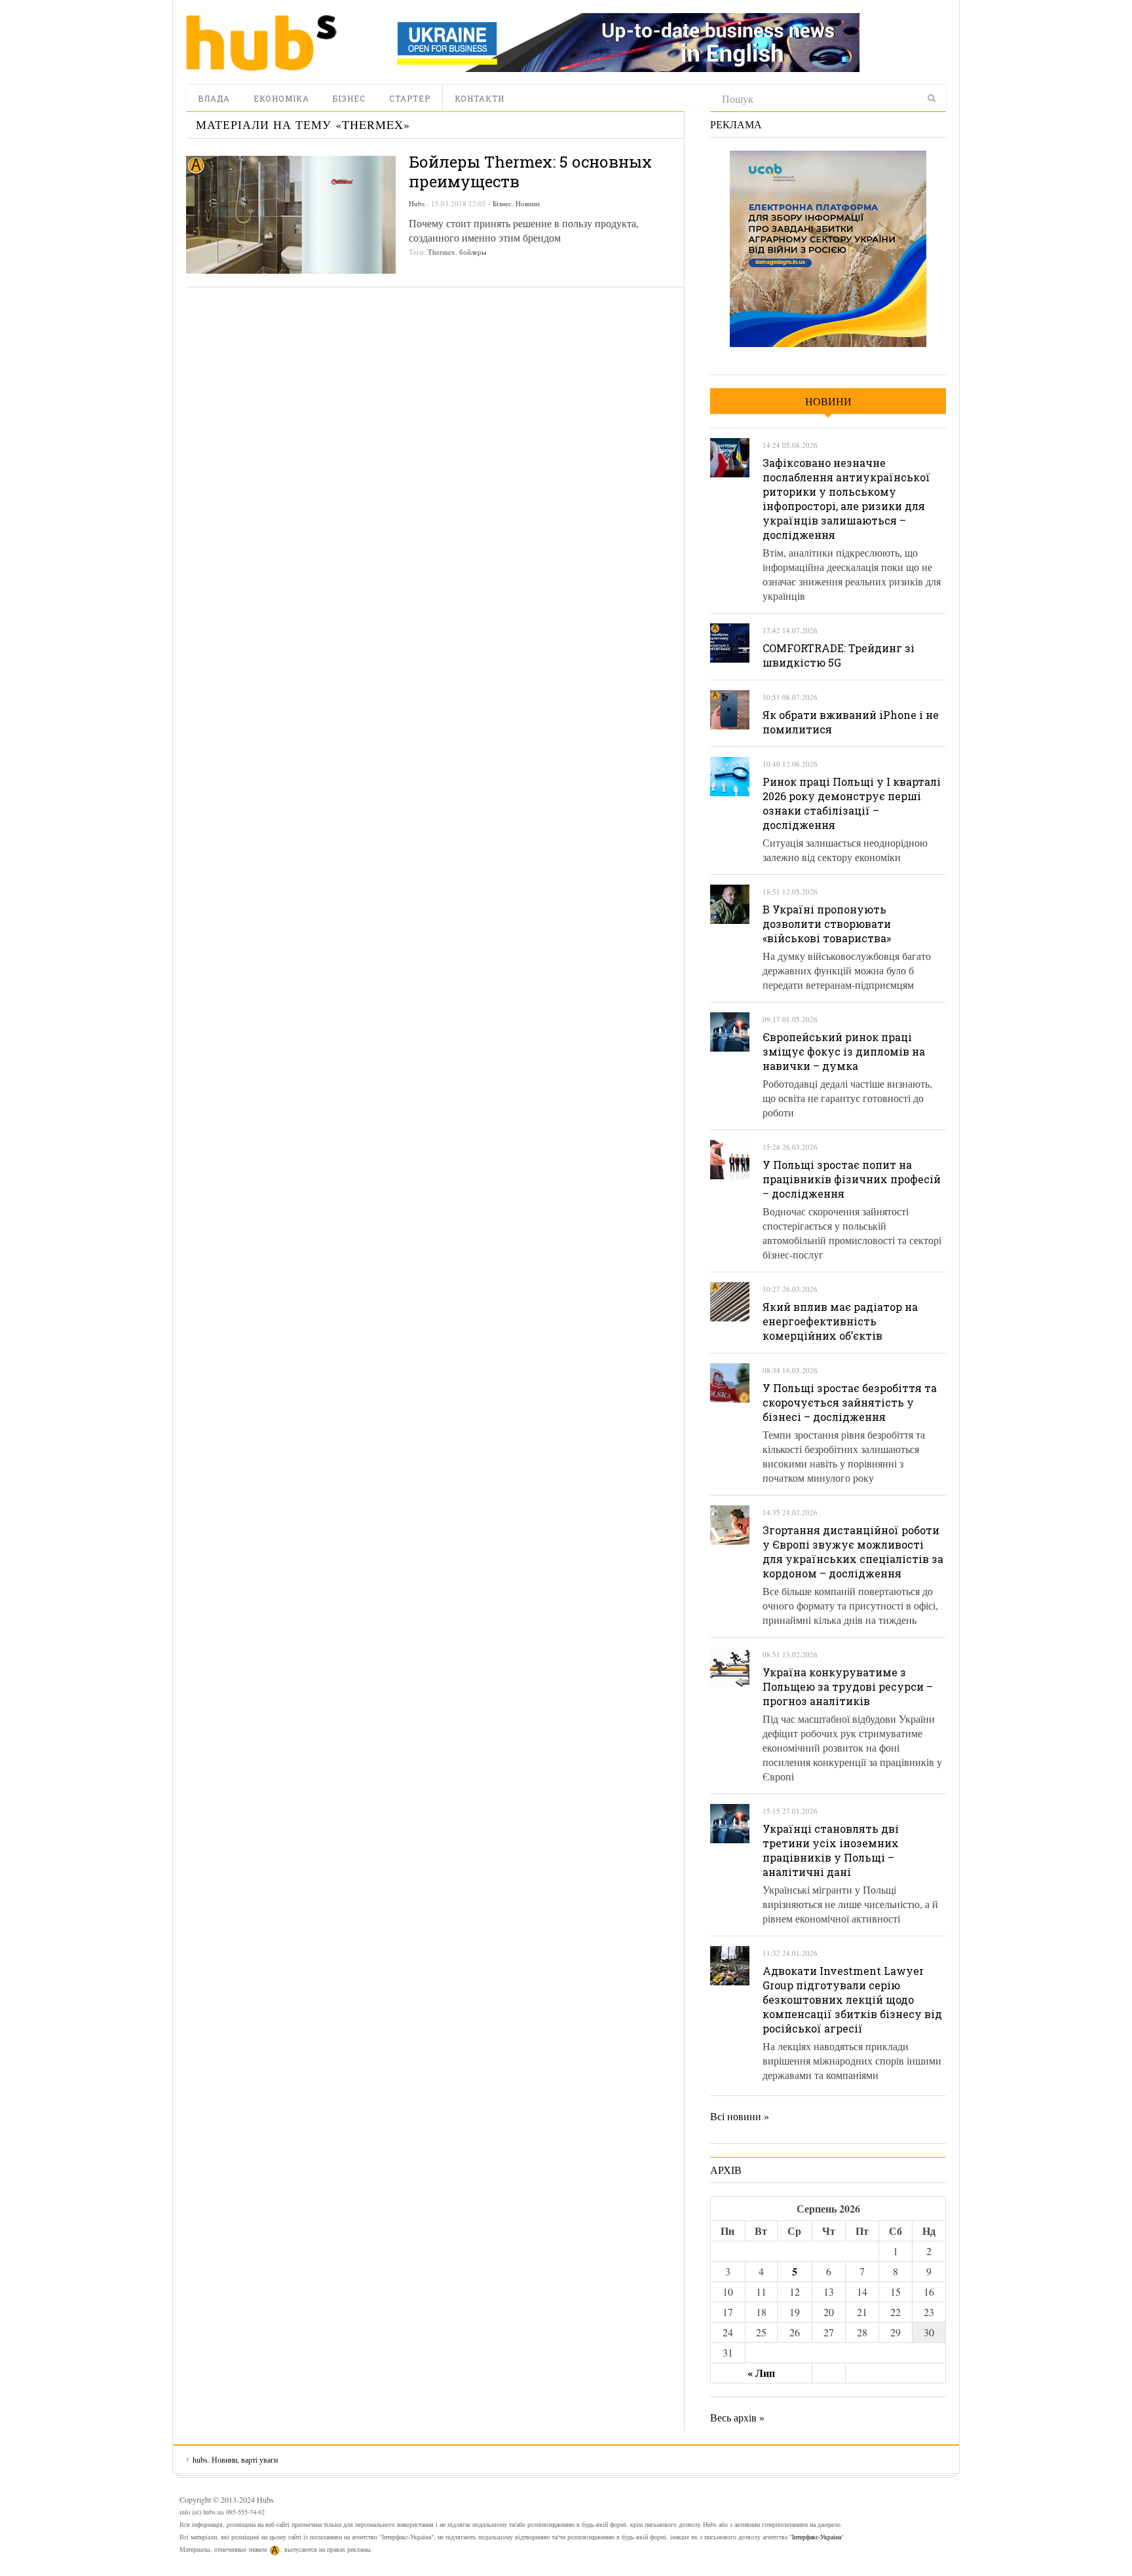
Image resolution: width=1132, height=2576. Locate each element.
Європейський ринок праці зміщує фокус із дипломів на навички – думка (844, 1051)
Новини (528, 203)
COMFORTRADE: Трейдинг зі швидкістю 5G (839, 655)
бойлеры (473, 252)
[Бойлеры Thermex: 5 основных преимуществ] (291, 215)
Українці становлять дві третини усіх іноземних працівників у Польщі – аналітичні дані (831, 1850)
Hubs (417, 203)
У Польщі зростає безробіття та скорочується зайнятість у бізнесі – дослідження (850, 1402)
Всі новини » (740, 2116)
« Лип (761, 2373)
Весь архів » (737, 2417)
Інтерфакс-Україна (817, 2537)
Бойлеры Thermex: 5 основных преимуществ (530, 172)
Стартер (410, 98)
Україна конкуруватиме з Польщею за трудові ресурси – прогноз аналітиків (848, 1686)
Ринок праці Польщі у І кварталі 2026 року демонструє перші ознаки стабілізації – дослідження (852, 803)
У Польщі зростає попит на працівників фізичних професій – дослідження (852, 1179)
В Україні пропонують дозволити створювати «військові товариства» (827, 924)
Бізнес (349, 98)
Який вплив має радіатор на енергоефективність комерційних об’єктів (840, 1321)
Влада (214, 98)
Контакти (480, 98)
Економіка (281, 98)
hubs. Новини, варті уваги (261, 43)
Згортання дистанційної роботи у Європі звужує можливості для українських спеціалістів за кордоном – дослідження (853, 1552)
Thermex (442, 252)
